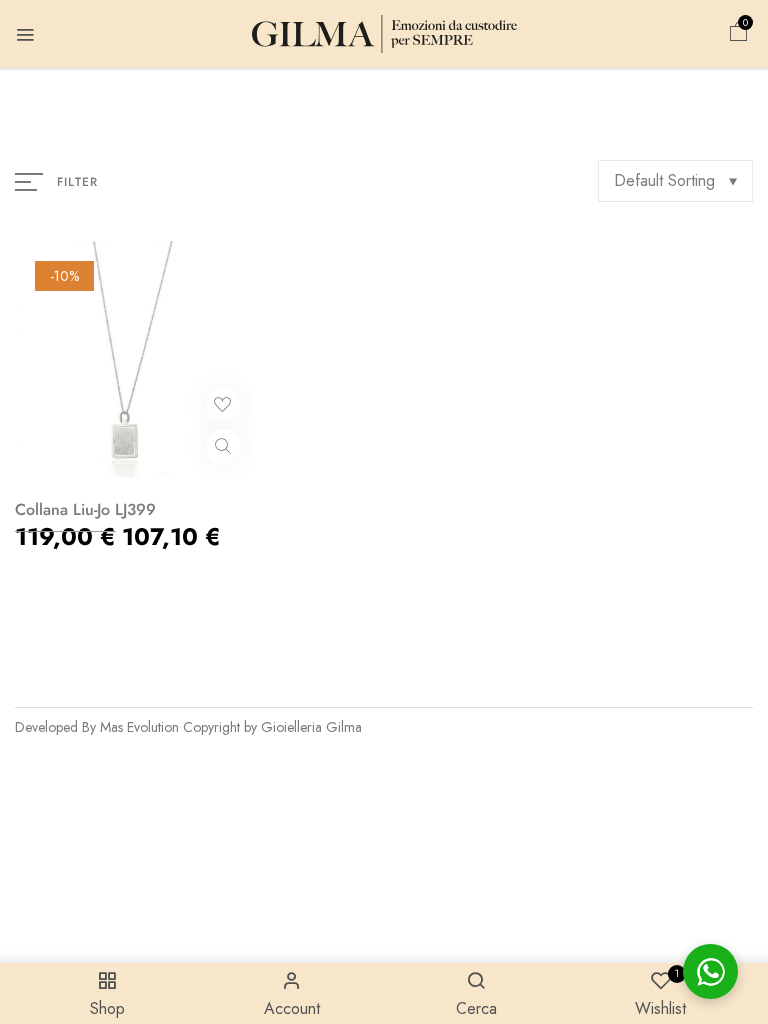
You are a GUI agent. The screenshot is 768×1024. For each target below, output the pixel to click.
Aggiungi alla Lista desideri (223, 404)
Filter (77, 182)
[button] (739, 34)
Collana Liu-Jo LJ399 (85, 509)
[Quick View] (223, 446)
